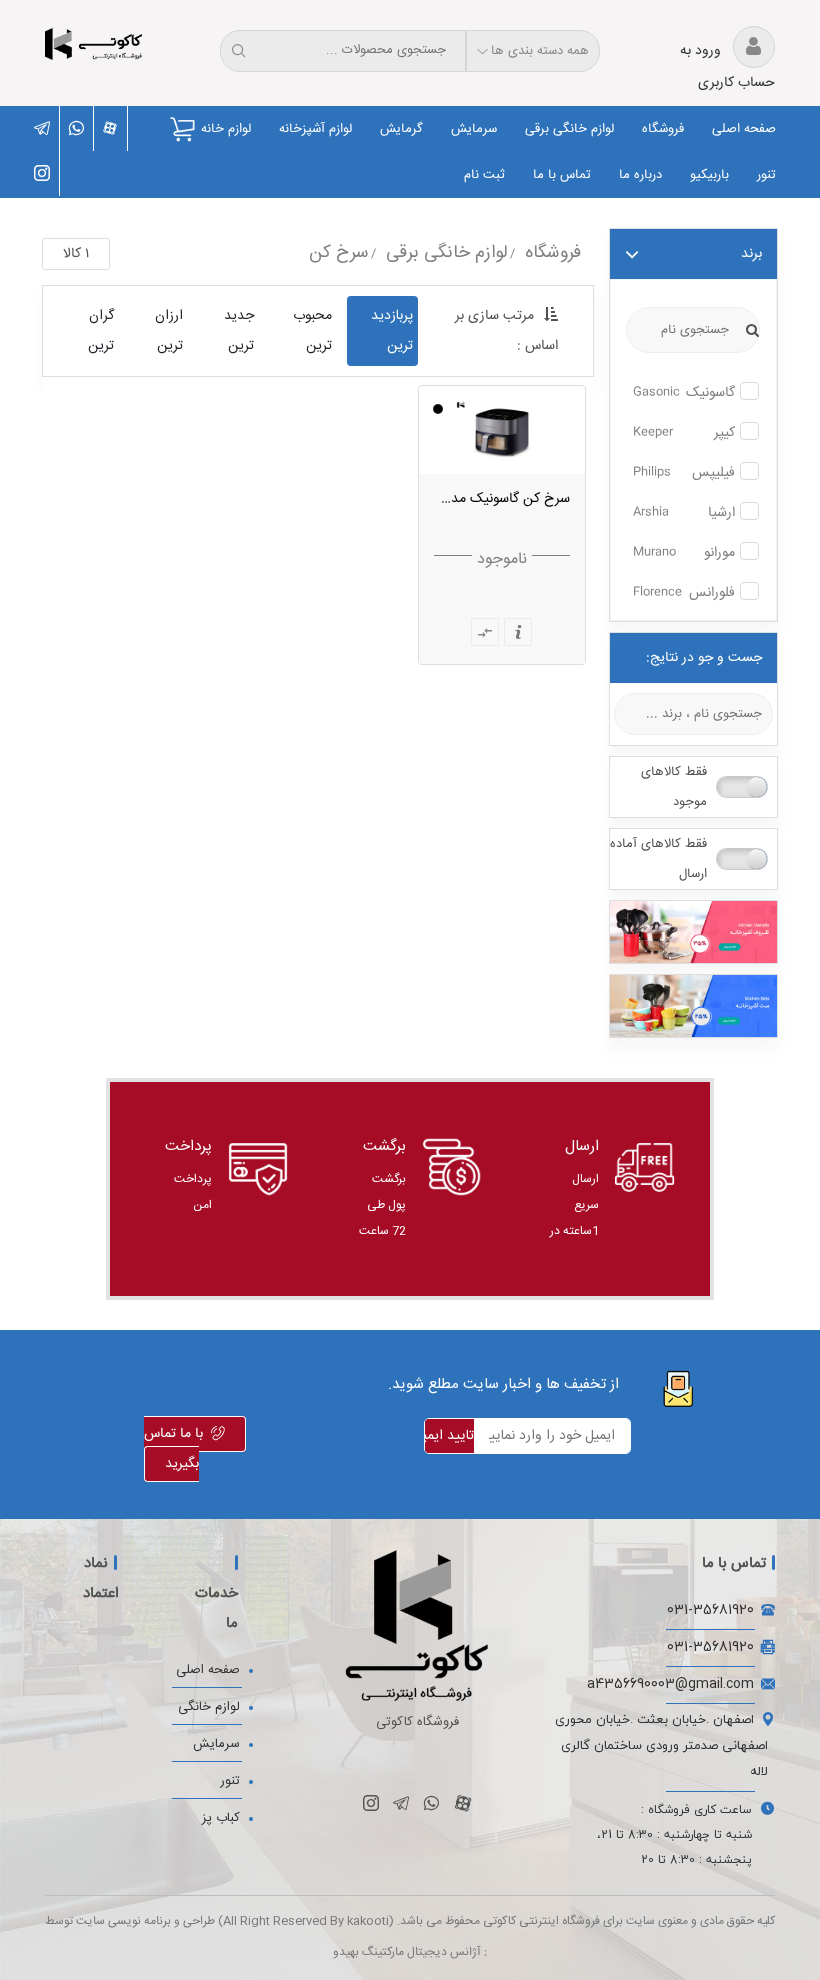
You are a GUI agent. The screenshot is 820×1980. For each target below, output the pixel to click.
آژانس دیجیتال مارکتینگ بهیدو (407, 1952)
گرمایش (401, 129)
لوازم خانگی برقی (569, 129)
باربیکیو (709, 175)
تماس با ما (562, 175)
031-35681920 (710, 1609)
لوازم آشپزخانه (315, 129)
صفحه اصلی (744, 129)
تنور (766, 175)
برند (751, 254)
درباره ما (640, 175)
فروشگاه (663, 129)
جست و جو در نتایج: (704, 658)
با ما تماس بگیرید (173, 1449)
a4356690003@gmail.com (670, 1683)
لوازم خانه (226, 129)
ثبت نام (484, 175)
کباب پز (221, 1818)
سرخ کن (338, 253)
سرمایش (474, 129)
